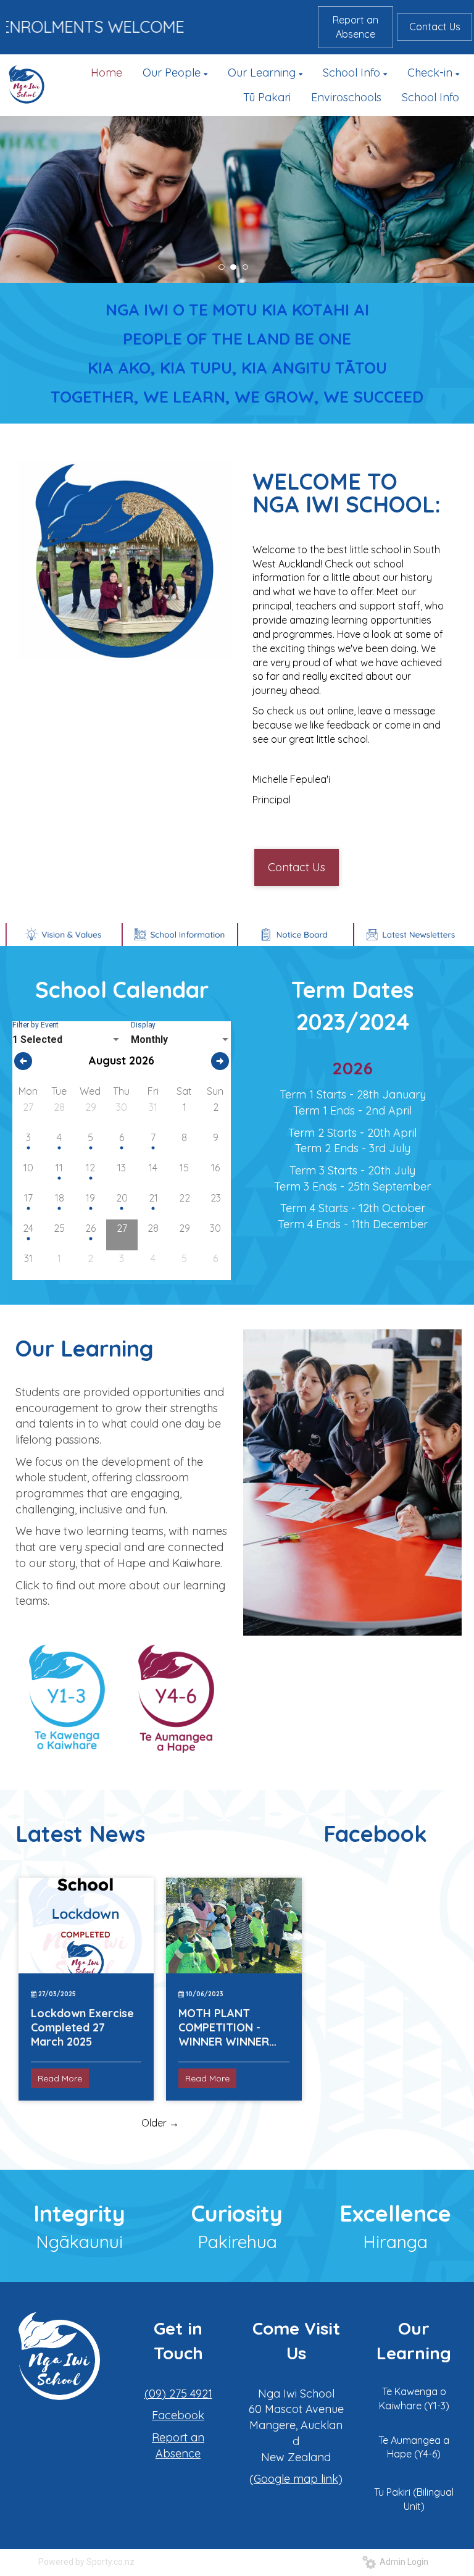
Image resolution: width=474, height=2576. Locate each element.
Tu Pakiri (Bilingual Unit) (414, 2499)
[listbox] (67, 1040)
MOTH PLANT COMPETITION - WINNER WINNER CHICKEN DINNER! (225, 2027)
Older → (160, 2123)
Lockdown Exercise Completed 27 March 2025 (82, 2027)
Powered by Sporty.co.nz (86, 2562)
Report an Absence (355, 27)
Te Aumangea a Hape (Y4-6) (414, 2447)
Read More (60, 2078)
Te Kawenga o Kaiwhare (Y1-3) (414, 2398)
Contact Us (435, 27)
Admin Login (402, 2562)
